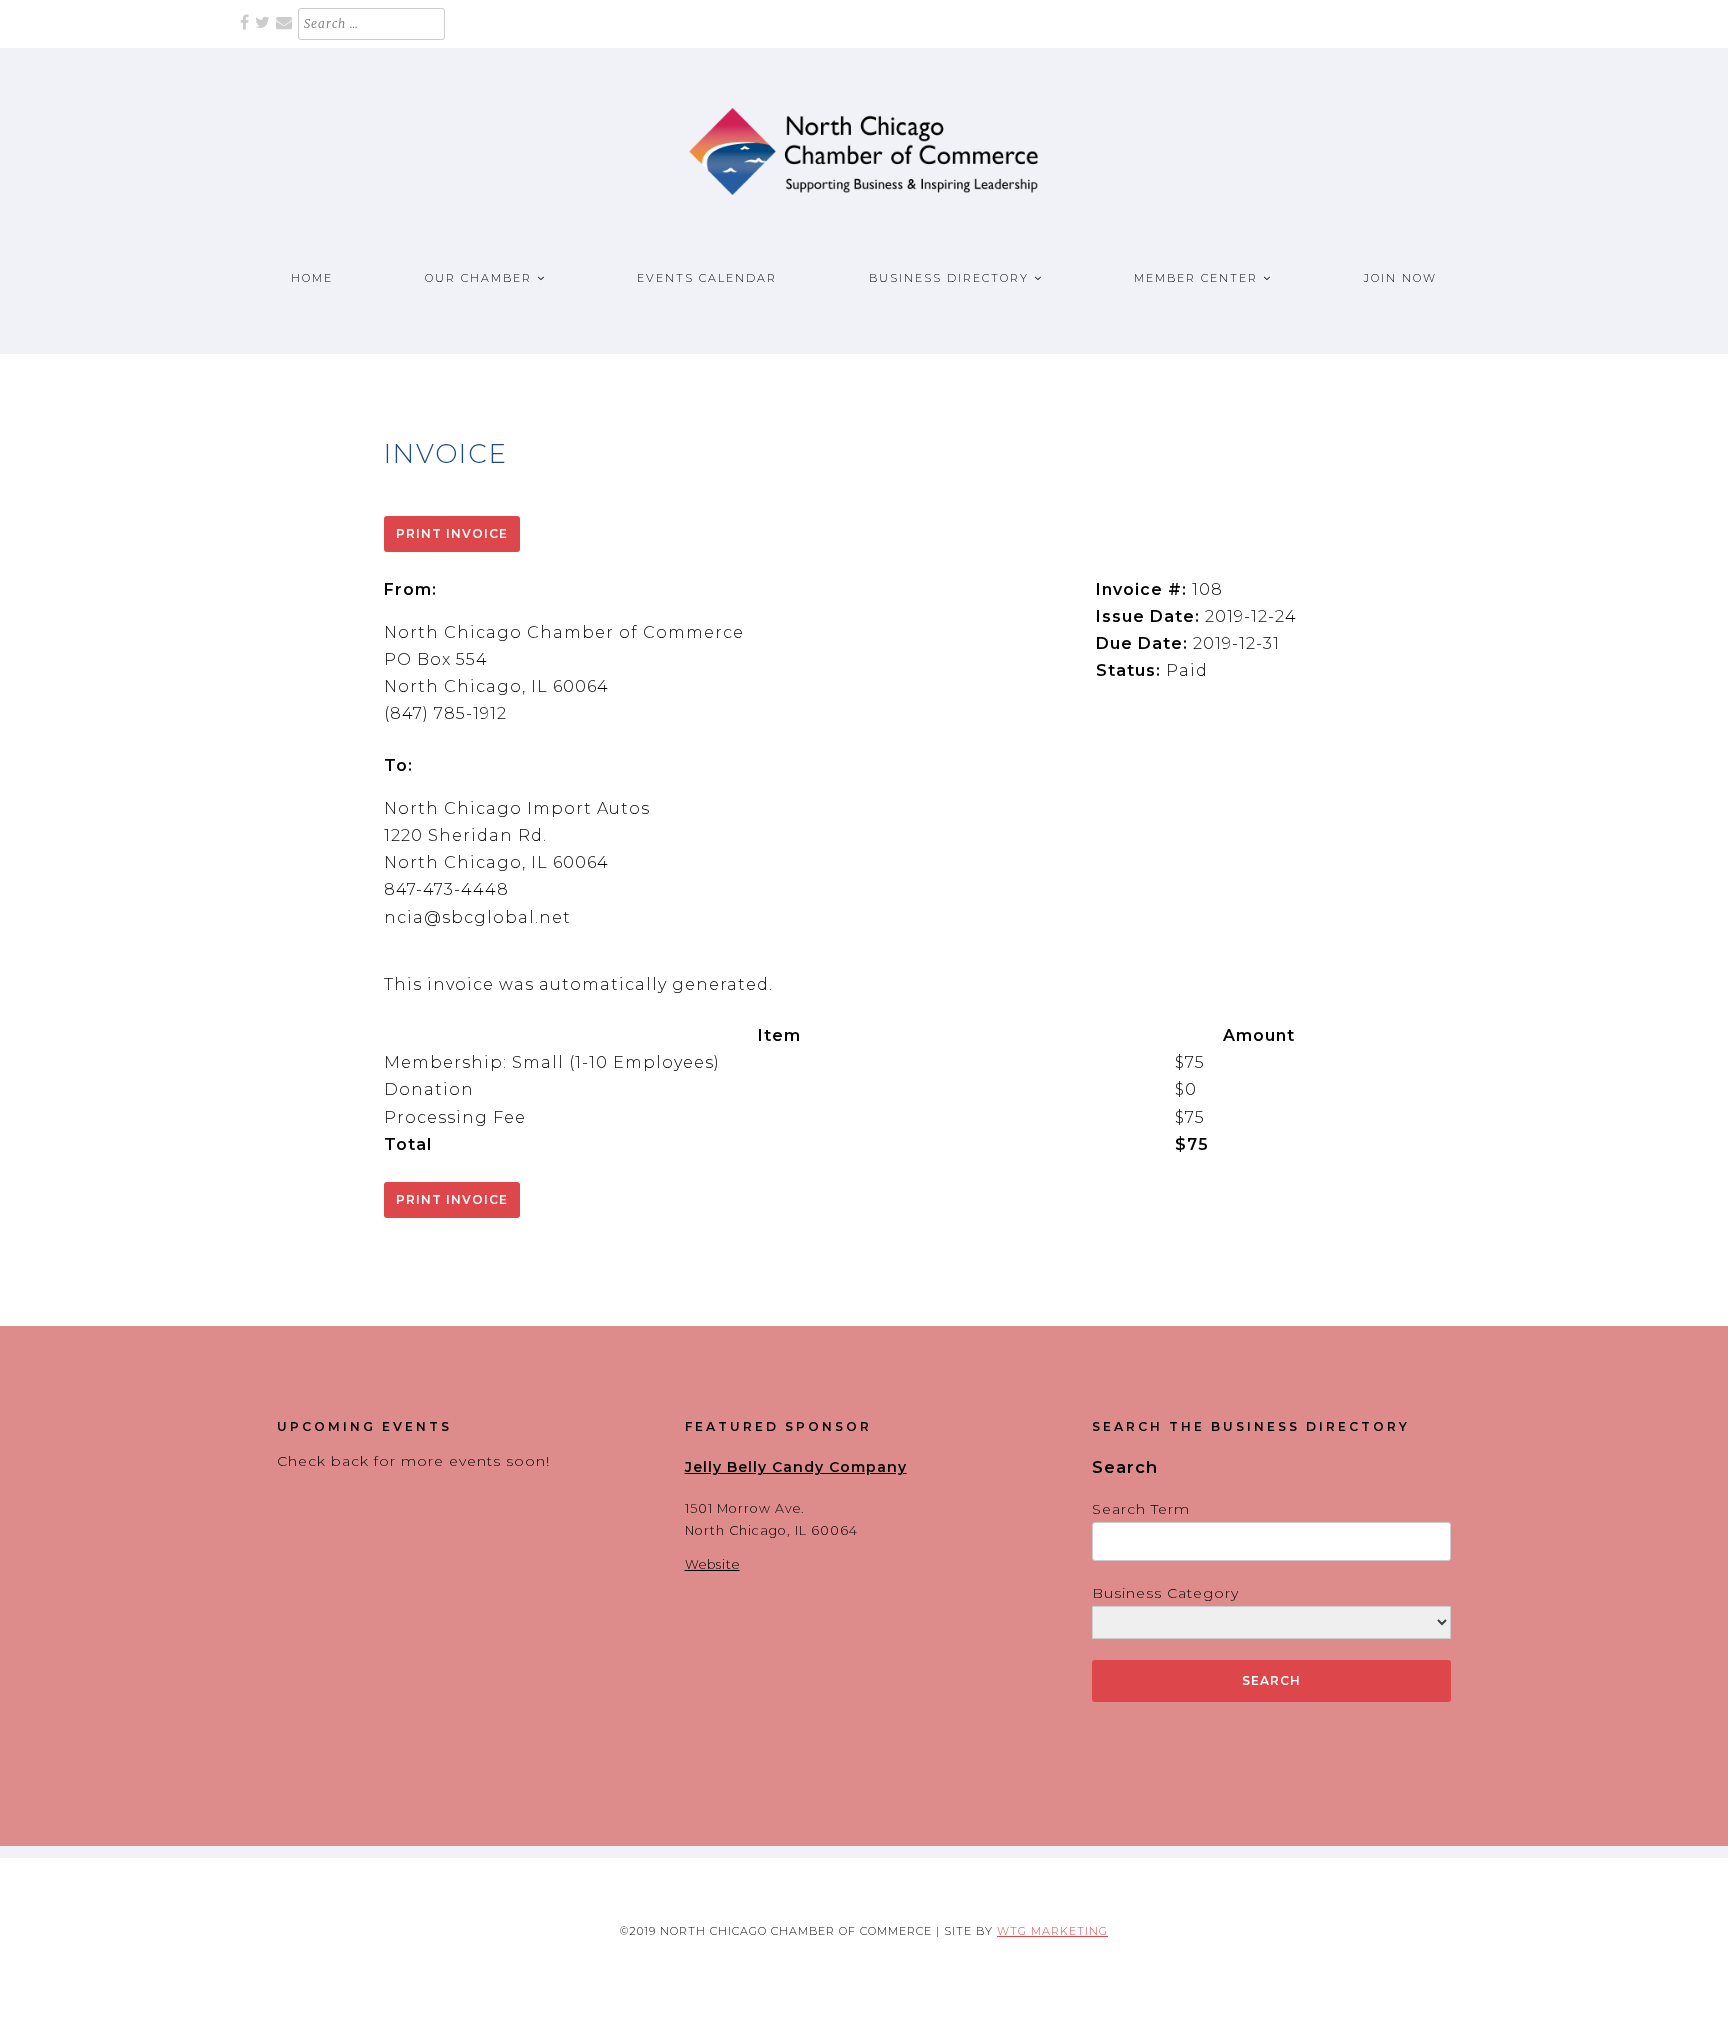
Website (712, 1564)
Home (312, 278)
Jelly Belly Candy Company (796, 1467)
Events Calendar (707, 278)
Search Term (1141, 1509)
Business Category (1165, 1593)
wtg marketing (1052, 1931)
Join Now (1400, 278)
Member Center (1196, 278)
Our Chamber (478, 278)
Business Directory (949, 278)
